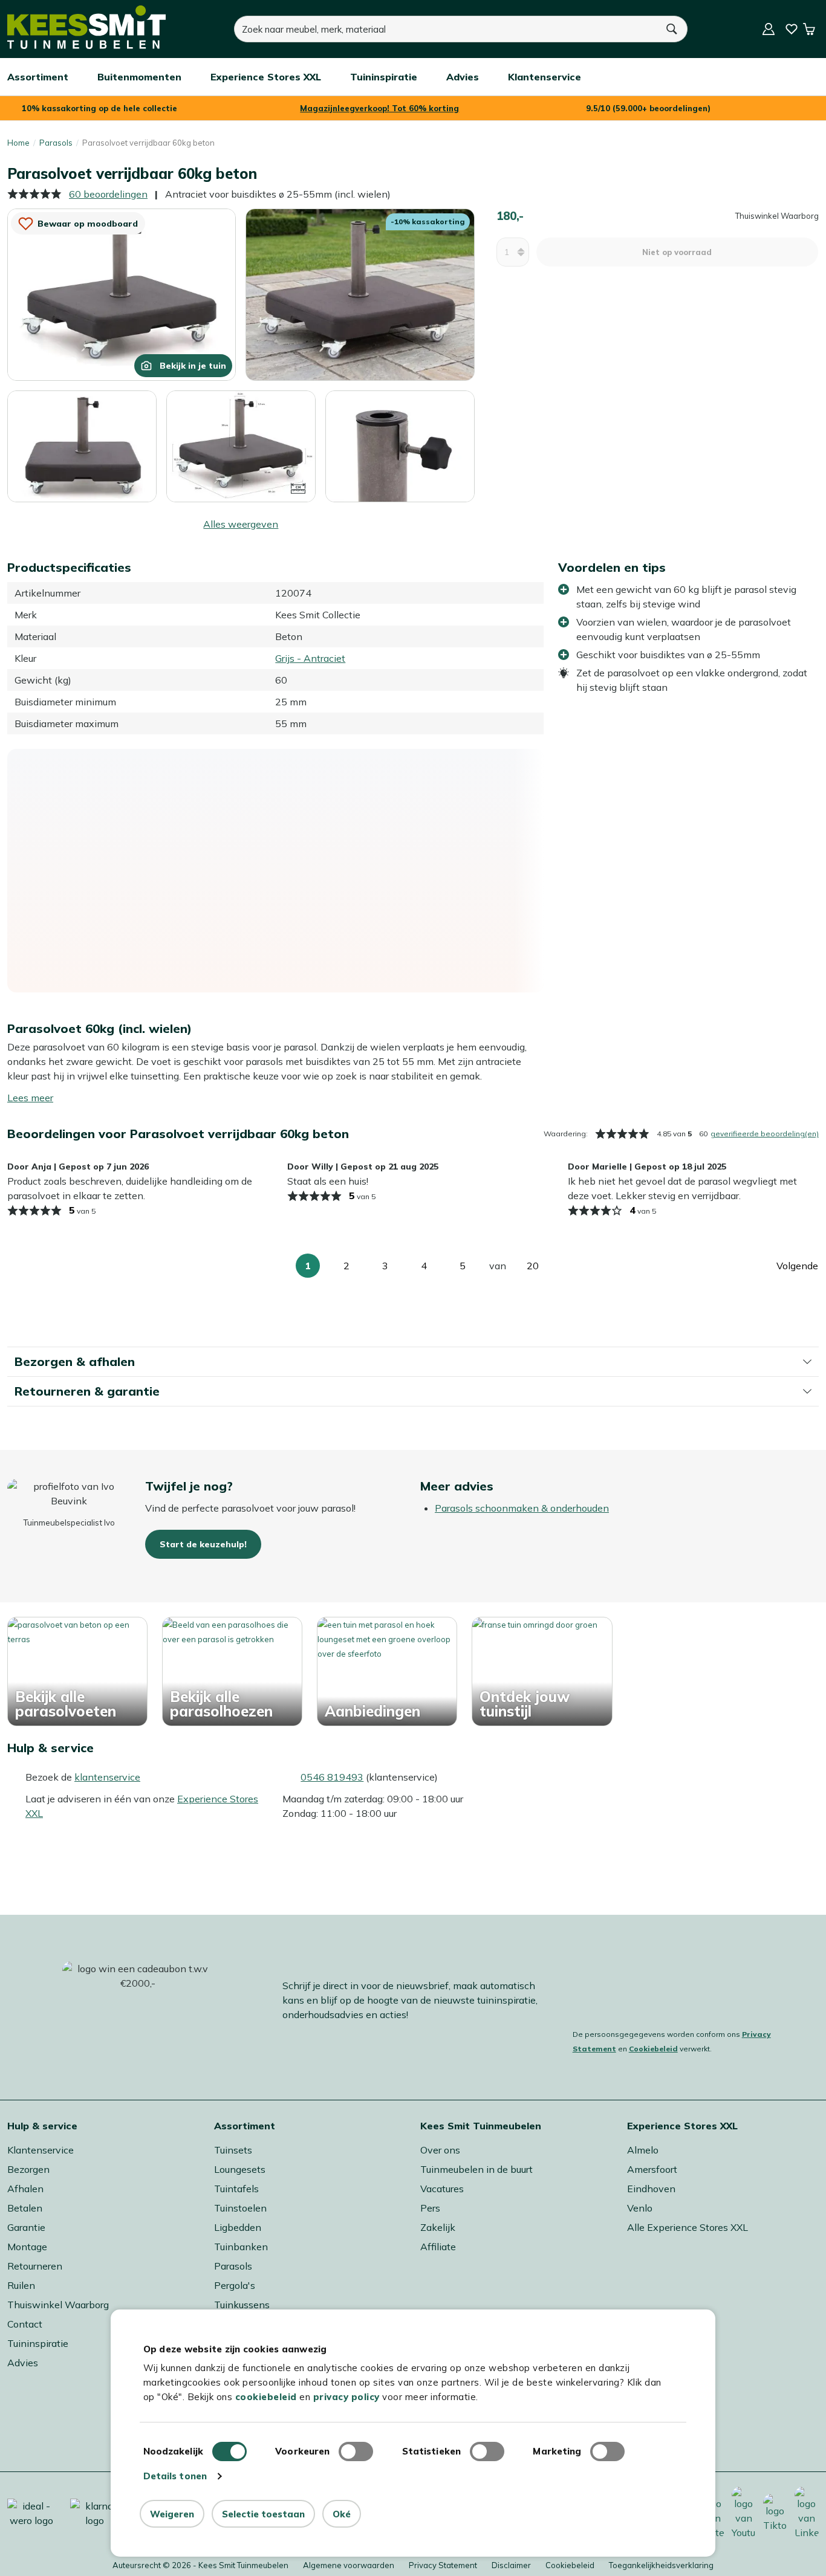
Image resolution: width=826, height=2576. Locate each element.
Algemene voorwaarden (349, 2565)
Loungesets (240, 2169)
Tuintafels (236, 2189)
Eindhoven (651, 2189)
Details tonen (175, 2476)
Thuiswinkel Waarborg (58, 2305)
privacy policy (346, 2397)
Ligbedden (238, 2227)
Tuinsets (233, 2150)
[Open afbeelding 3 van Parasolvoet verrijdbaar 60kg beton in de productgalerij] (82, 447)
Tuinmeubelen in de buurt (476, 2169)
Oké (342, 2514)
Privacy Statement (443, 2565)
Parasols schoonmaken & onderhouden (522, 1508)
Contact (25, 2324)
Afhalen (25, 2189)
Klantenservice (41, 2150)
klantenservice (107, 1777)
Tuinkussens (242, 2305)
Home (18, 143)
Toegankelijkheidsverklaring (661, 2565)
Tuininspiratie (38, 2343)
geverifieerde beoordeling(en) (765, 1134)
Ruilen (21, 2285)
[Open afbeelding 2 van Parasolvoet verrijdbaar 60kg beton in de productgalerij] (360, 293)
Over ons (440, 2150)
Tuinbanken (241, 2247)
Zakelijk (438, 2227)
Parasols (56, 143)
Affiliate (438, 2247)
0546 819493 (332, 1777)
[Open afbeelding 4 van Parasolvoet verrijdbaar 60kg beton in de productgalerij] (241, 445)
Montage (27, 2247)
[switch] (356, 2451)
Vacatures (442, 2189)
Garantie (26, 2227)
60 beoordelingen (108, 194)
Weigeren (172, 2514)
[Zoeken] (672, 29)
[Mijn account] (769, 29)
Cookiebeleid (653, 2049)
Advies (23, 2363)
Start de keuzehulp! (203, 1544)
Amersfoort (652, 2169)
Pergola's (235, 2285)
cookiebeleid (266, 2397)
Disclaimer (511, 2565)
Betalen (25, 2208)
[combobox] (446, 29)
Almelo (643, 2150)
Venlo (640, 2208)
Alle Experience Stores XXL (688, 2227)
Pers (430, 2208)
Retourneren (35, 2266)
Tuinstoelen (240, 2208)
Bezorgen (28, 2169)
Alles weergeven (241, 524)
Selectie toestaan (263, 2514)
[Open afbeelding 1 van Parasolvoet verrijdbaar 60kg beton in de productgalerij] (122, 293)
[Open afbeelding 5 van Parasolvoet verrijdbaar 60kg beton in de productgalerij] (400, 447)
